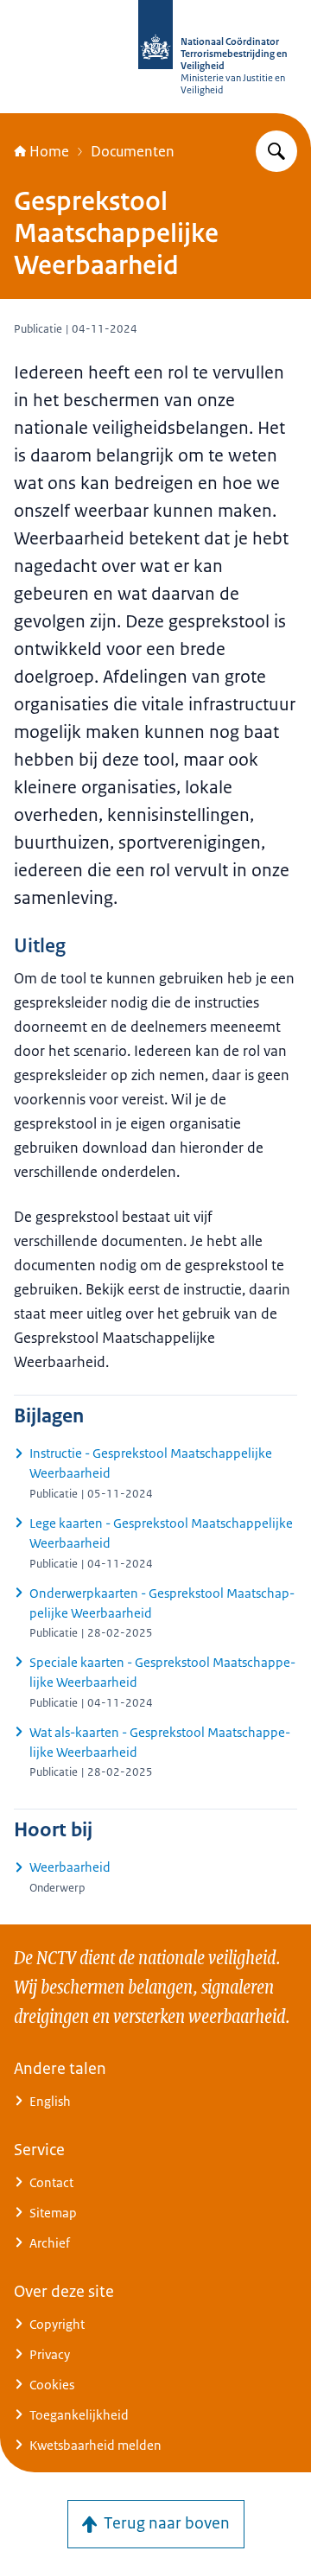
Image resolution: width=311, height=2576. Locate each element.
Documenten (133, 151)
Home (49, 151)
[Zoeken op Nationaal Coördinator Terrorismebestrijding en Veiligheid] (276, 151)
